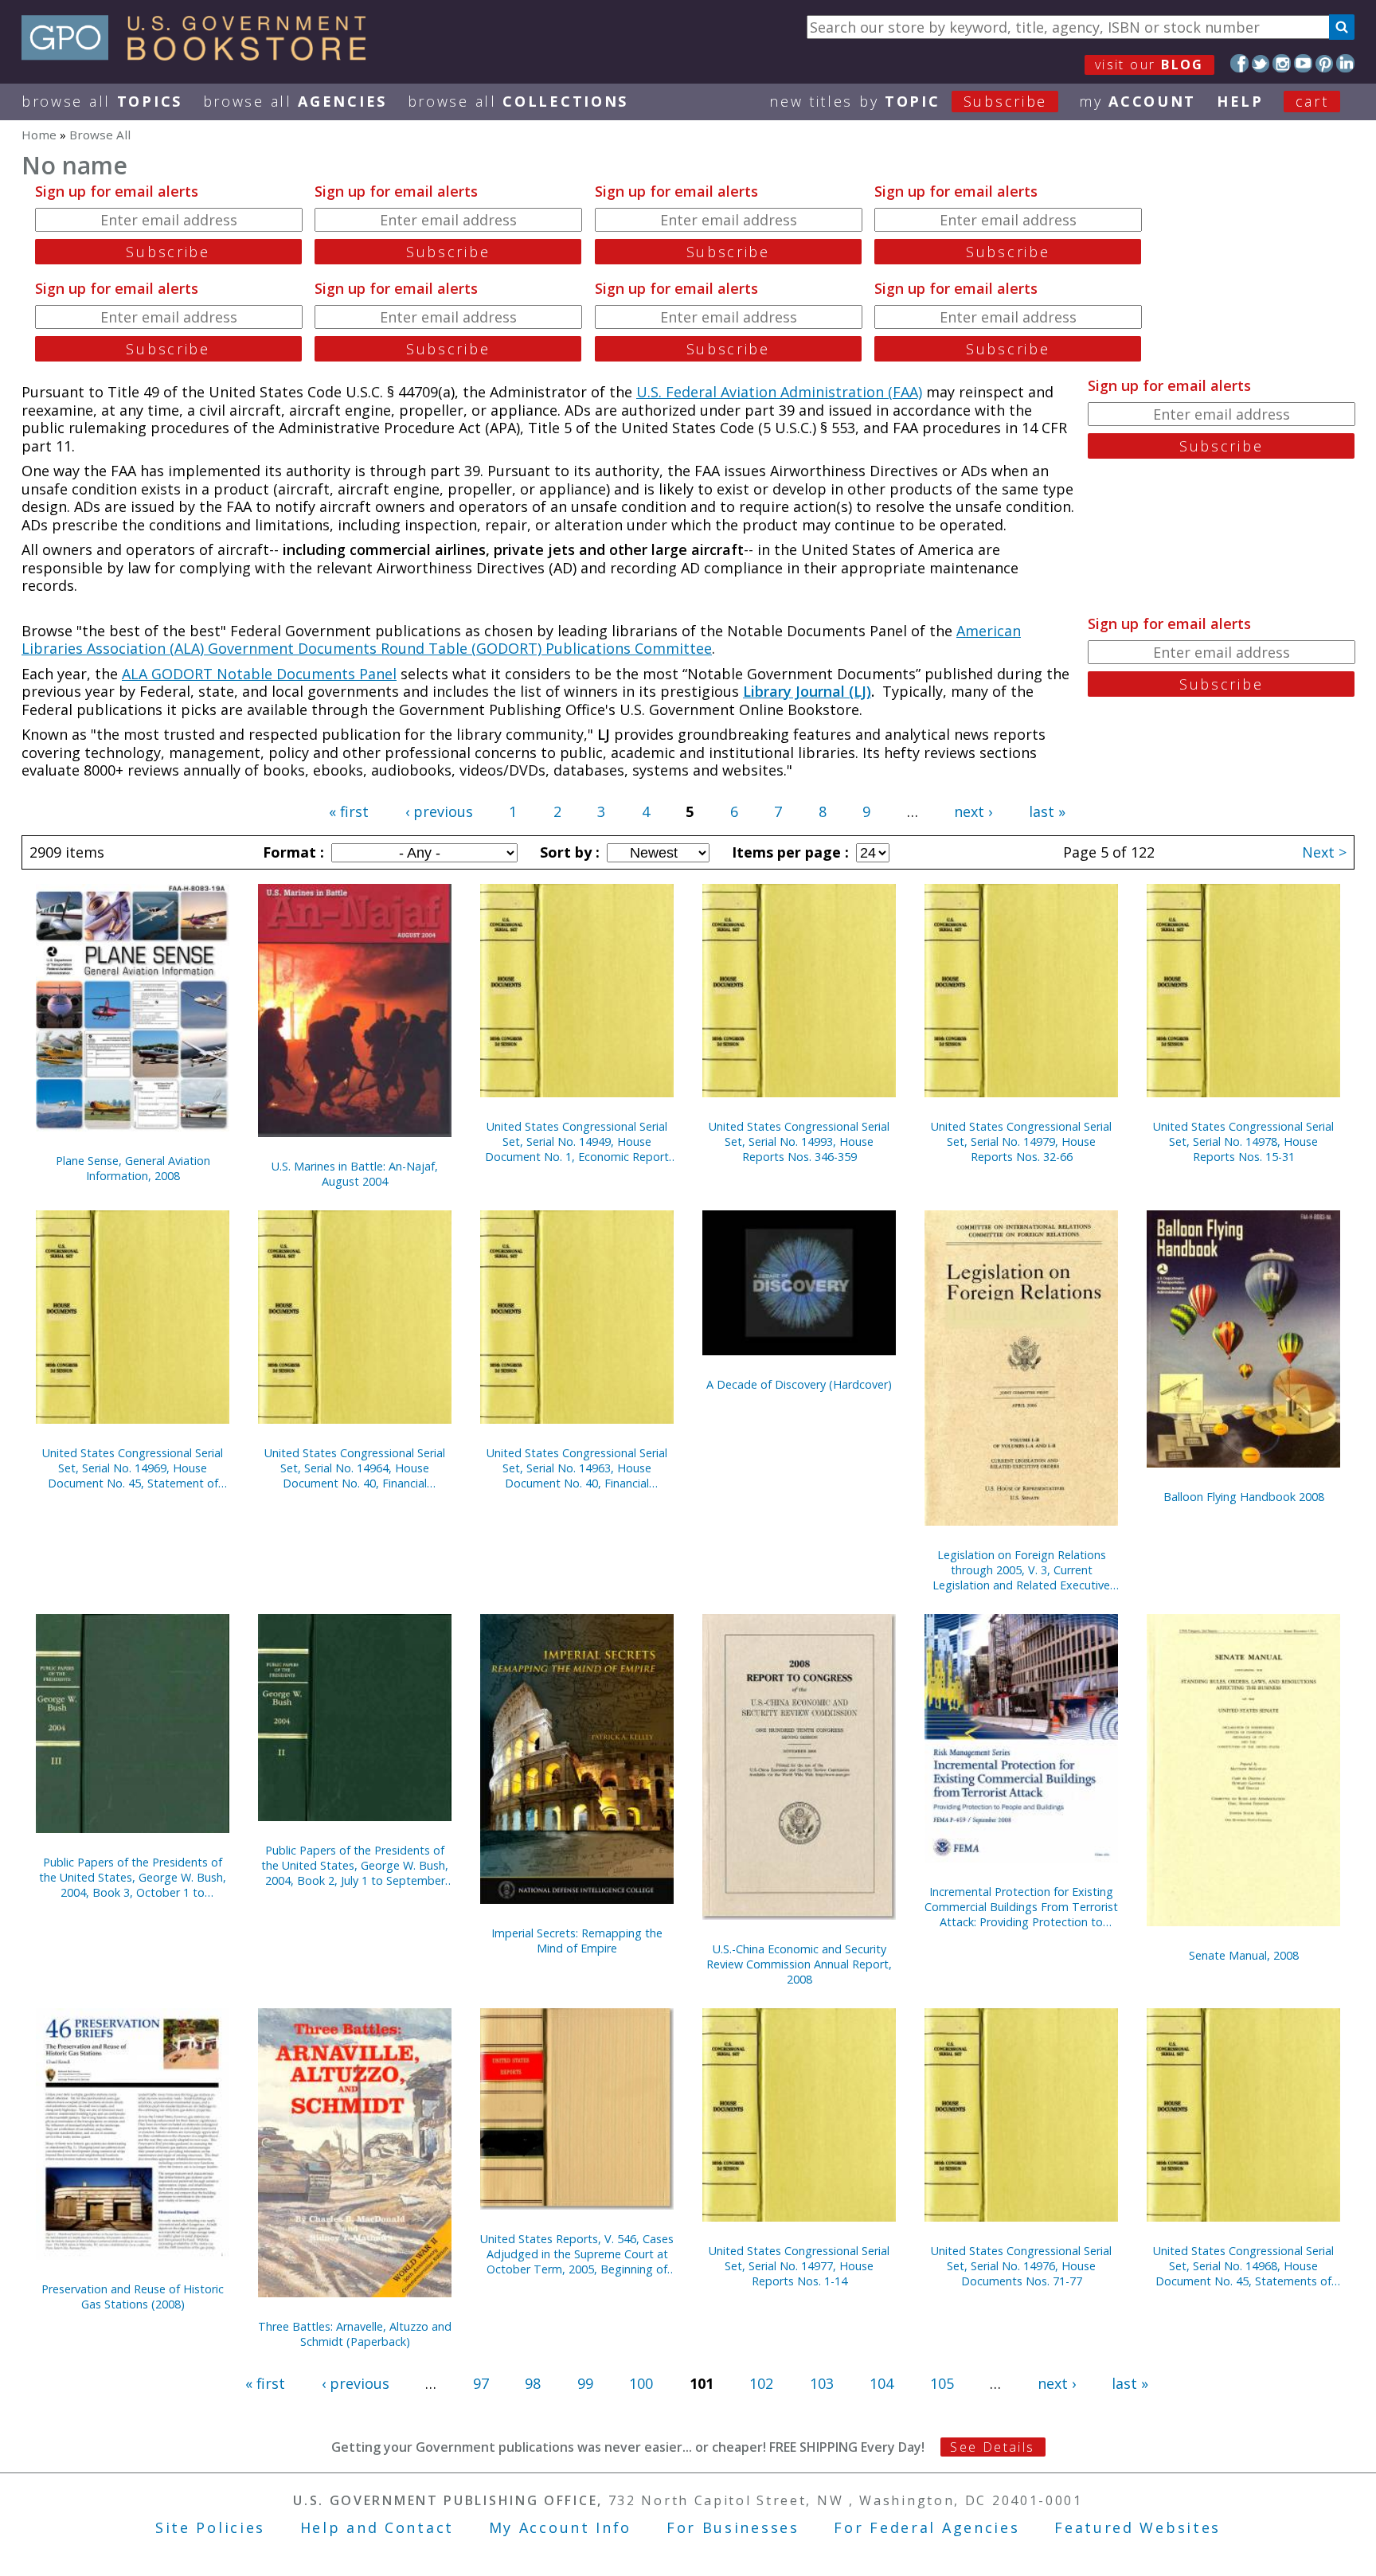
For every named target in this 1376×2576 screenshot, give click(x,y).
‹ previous (439, 811)
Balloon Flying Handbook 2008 (1244, 1497)
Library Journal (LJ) (807, 691)
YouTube (1303, 63)
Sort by (568, 852)
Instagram (1282, 63)
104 (881, 2383)
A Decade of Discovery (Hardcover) (799, 1384)
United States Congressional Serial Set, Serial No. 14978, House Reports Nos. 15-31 (1243, 1141)
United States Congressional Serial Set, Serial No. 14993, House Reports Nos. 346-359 (799, 1141)
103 (822, 2383)
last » (1047, 811)
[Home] (201, 55)
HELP (1240, 101)
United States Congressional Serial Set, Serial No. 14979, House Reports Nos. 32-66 (1021, 1141)
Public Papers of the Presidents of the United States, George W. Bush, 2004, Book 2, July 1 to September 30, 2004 (355, 1865)
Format (291, 852)
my (1138, 101)
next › (973, 811)
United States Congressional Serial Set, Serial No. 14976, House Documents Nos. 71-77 (1021, 2266)
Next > (1324, 852)
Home (39, 135)
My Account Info (561, 2527)
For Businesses (733, 2527)
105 (942, 2383)
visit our (1149, 64)
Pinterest (1325, 63)
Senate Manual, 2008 (1244, 1955)
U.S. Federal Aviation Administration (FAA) (779, 392)
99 (585, 2383)
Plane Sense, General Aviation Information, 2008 (133, 1168)
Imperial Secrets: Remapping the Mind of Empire (577, 1941)
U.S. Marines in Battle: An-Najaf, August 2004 (355, 1174)
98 (533, 2383)
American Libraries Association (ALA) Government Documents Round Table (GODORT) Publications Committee (521, 640)
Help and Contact (377, 2527)
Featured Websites (1138, 2527)
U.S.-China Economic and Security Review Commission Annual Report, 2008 (799, 1964)
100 (641, 2383)
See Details (992, 2447)
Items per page (788, 852)
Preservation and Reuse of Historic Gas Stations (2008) (133, 2297)
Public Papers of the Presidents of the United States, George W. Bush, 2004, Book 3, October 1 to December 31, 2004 (133, 1877)
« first (349, 811)
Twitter (1261, 63)
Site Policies (210, 2527)
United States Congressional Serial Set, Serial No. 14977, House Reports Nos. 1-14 (799, 2266)
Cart (1312, 101)
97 (481, 2383)
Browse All (102, 101)
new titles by (908, 101)
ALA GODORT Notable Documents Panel (259, 674)
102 (761, 2383)
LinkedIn (1345, 63)
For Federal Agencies (926, 2527)
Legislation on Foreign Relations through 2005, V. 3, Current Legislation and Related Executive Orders (1021, 1570)
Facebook (1239, 63)
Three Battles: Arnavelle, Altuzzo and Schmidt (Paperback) (355, 2334)
